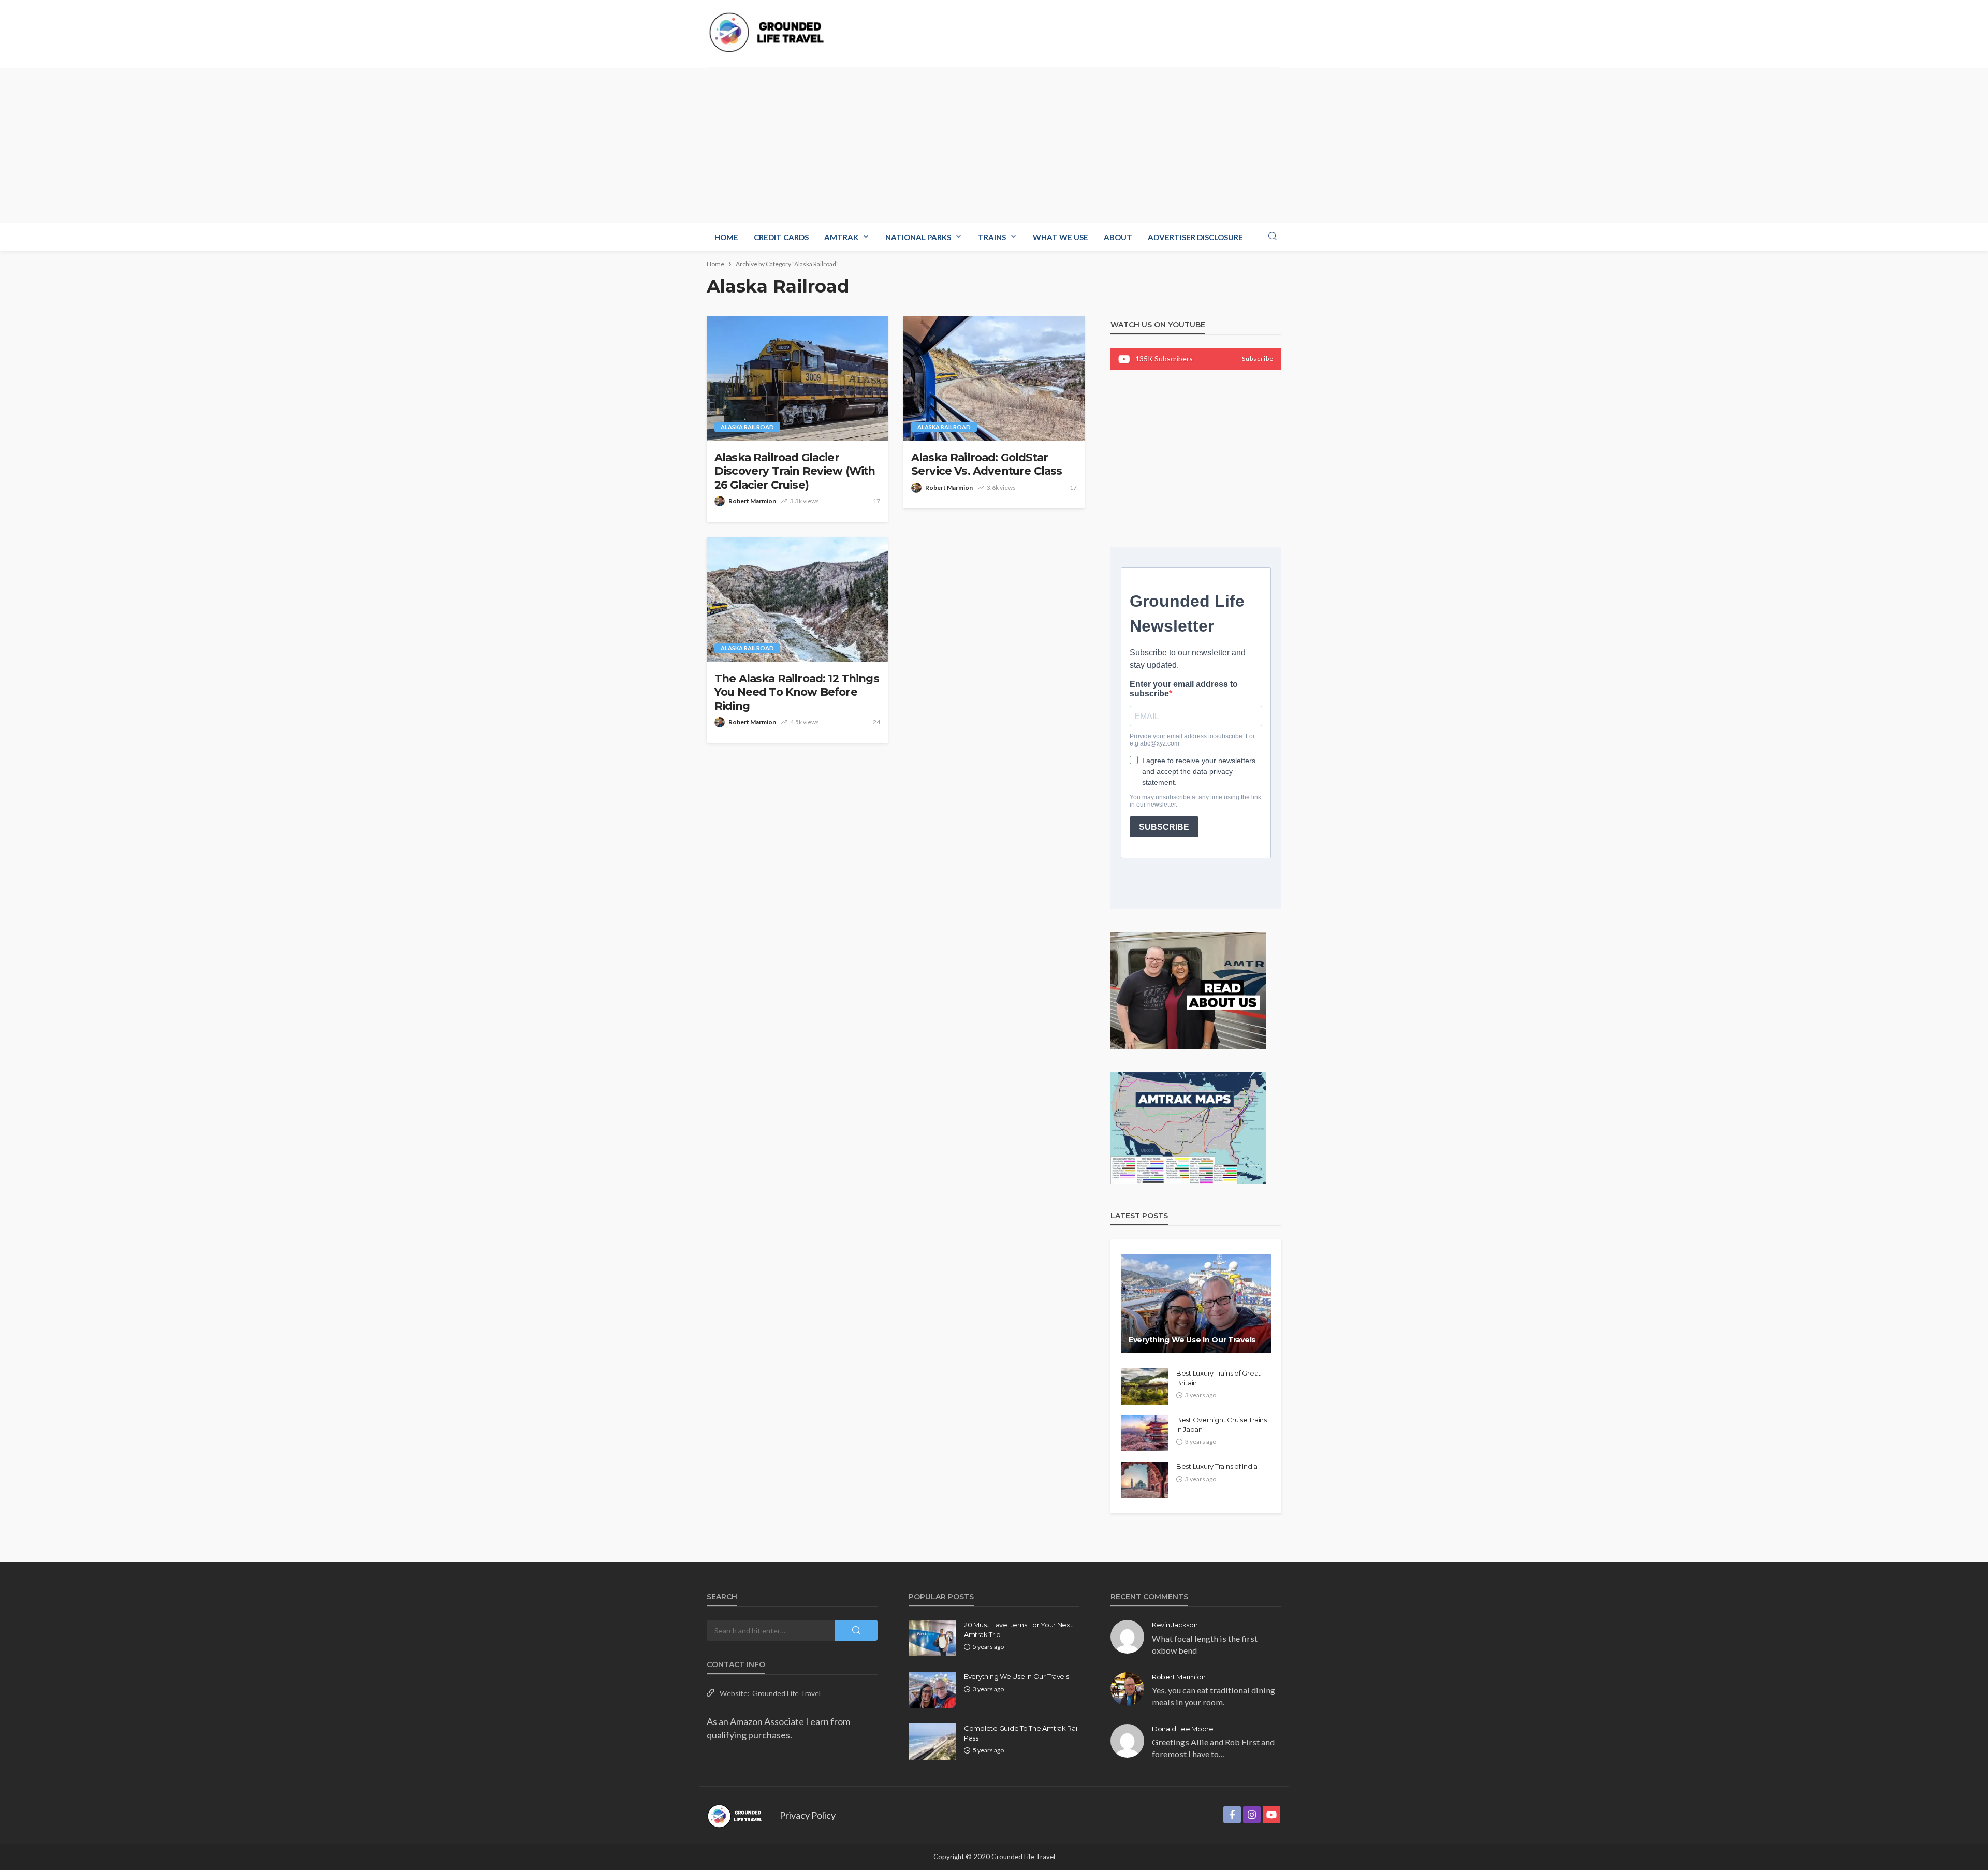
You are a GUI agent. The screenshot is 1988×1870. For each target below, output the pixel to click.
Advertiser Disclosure (1195, 237)
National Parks (918, 237)
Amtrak (841, 237)
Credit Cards (781, 237)
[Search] (1273, 237)
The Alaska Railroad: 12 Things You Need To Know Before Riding (797, 692)
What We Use (1061, 237)
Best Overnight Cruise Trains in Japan (1222, 1424)
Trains (992, 237)
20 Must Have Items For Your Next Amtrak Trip (1018, 1629)
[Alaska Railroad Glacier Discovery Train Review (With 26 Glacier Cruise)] (797, 378)
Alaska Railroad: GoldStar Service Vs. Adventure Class (986, 464)
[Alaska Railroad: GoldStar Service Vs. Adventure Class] (994, 378)
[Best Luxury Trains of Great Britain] (1145, 1386)
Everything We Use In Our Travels (1192, 1340)
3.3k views (805, 501)
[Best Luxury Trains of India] (1145, 1480)
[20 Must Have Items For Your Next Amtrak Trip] (932, 1638)
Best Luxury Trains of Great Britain (1218, 1378)
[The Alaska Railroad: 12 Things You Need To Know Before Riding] (797, 600)
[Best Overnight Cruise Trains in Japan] (1145, 1433)
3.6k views (1001, 487)
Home (726, 237)
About (1118, 237)
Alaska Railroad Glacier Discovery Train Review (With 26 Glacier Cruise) (795, 471)
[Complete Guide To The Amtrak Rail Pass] (932, 1742)
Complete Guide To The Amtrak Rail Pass (1021, 1733)
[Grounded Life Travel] (770, 32)
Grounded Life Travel (786, 1693)
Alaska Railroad (747, 427)
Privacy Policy (808, 1815)
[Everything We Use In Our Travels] (1196, 1304)
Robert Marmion (752, 501)
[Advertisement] (994, 145)
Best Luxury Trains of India (1217, 1466)
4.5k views (805, 722)
